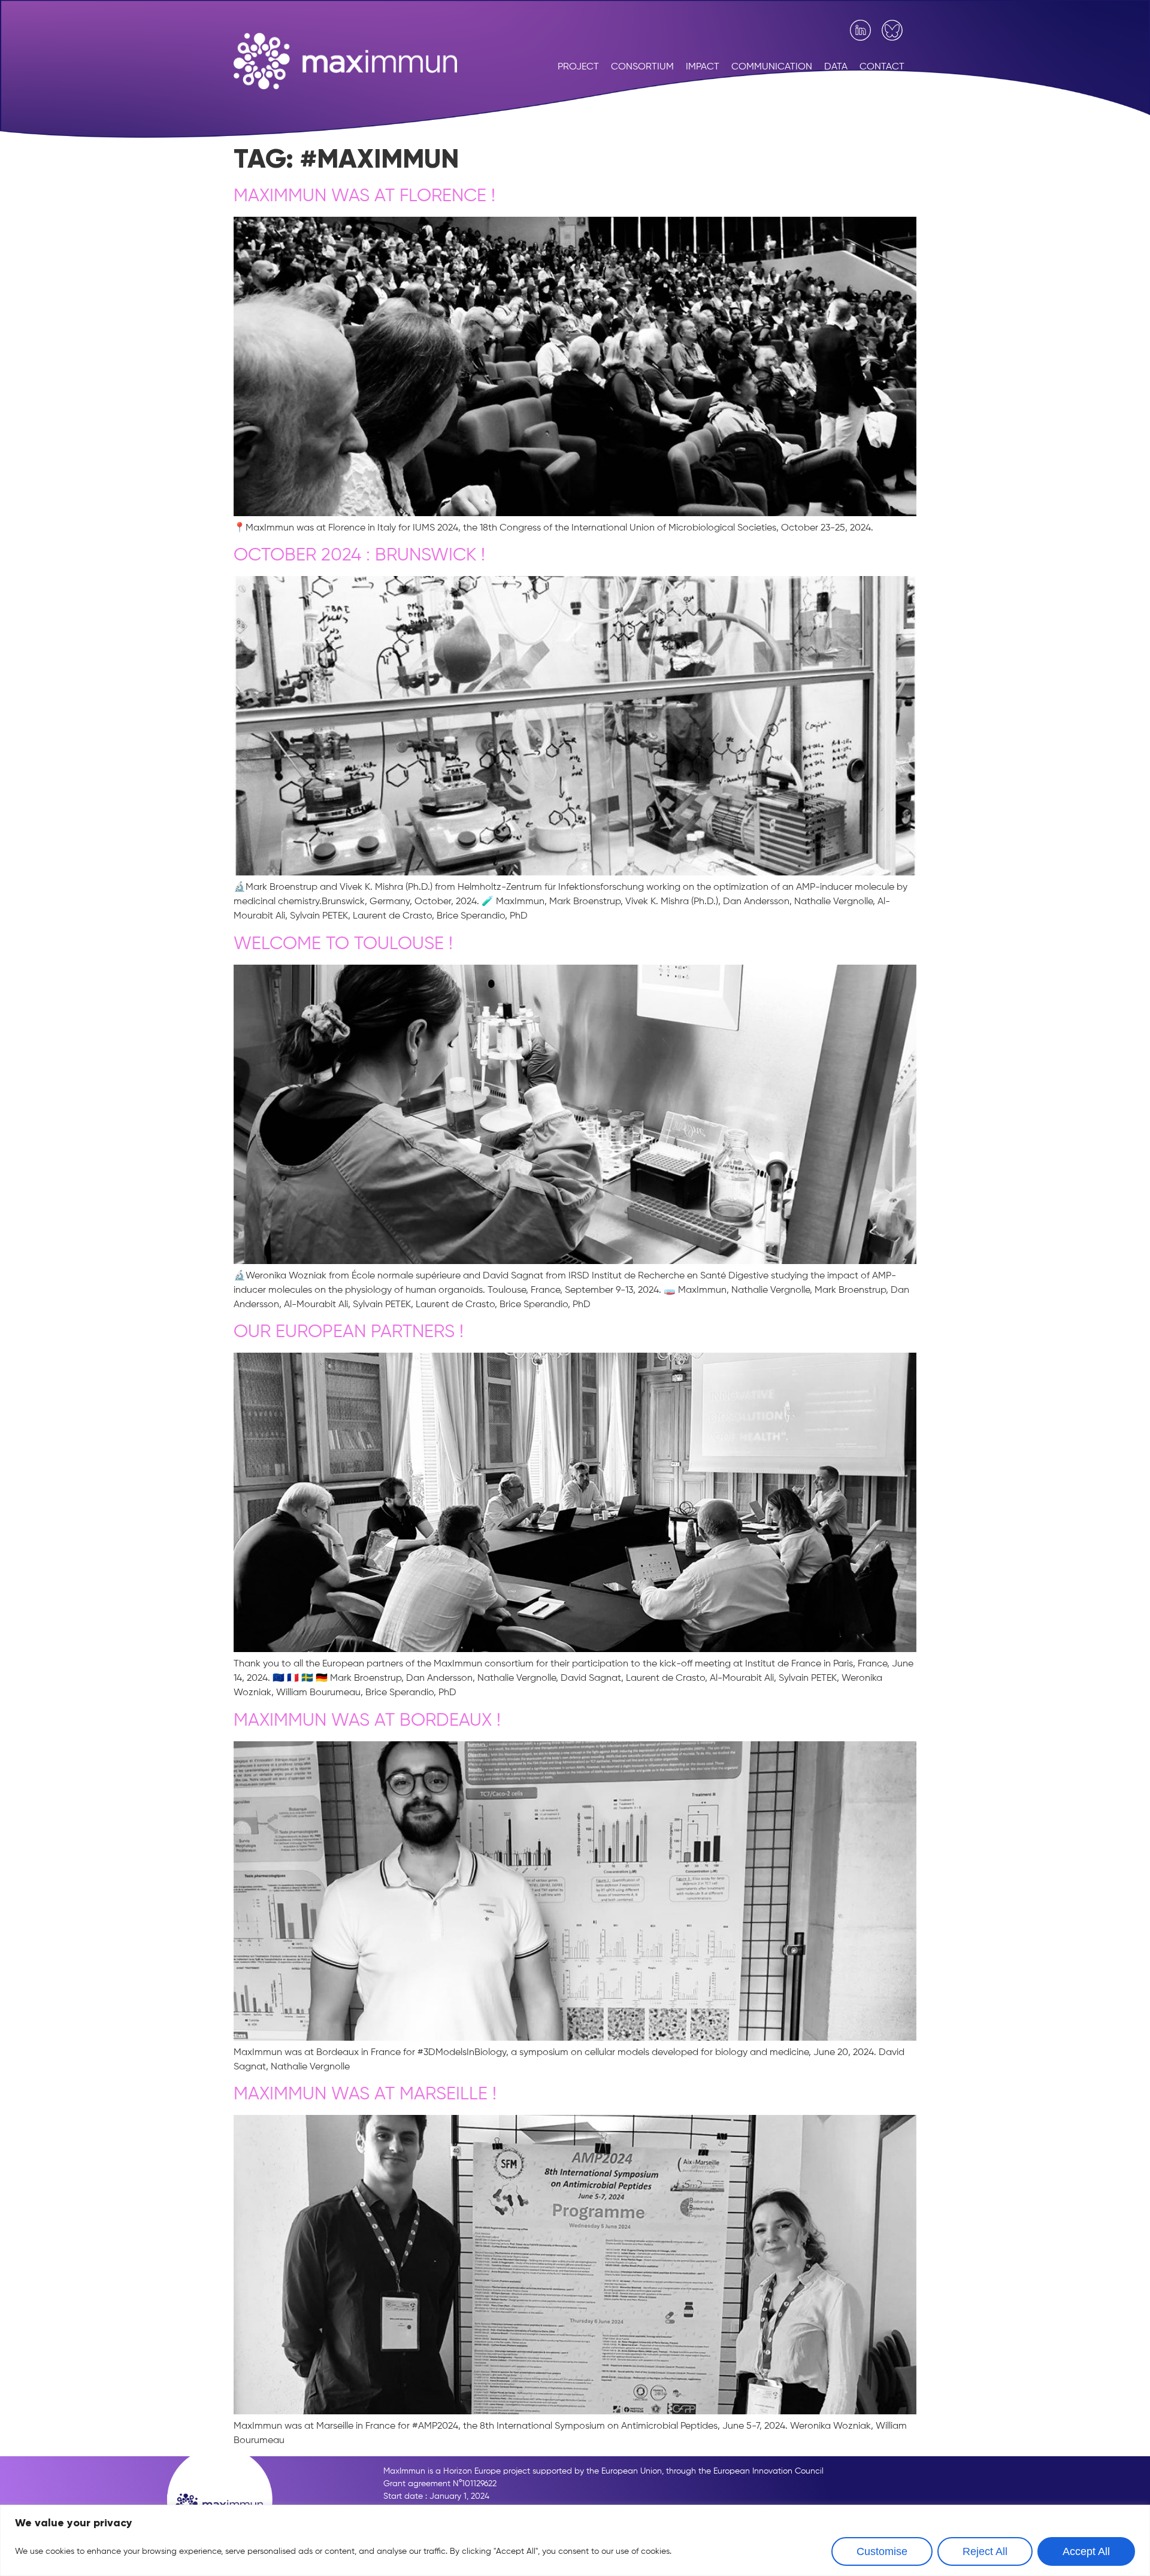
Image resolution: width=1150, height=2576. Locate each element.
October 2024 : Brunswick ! (359, 556)
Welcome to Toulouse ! (343, 944)
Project (578, 67)
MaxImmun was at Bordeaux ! (367, 1721)
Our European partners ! (349, 1332)
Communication (772, 67)
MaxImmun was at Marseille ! (365, 2095)
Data (836, 67)
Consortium (642, 67)
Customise (882, 2551)
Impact (703, 67)
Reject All (985, 2551)
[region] (575, 2540)
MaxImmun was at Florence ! (364, 196)
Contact (882, 67)
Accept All (1086, 2551)
